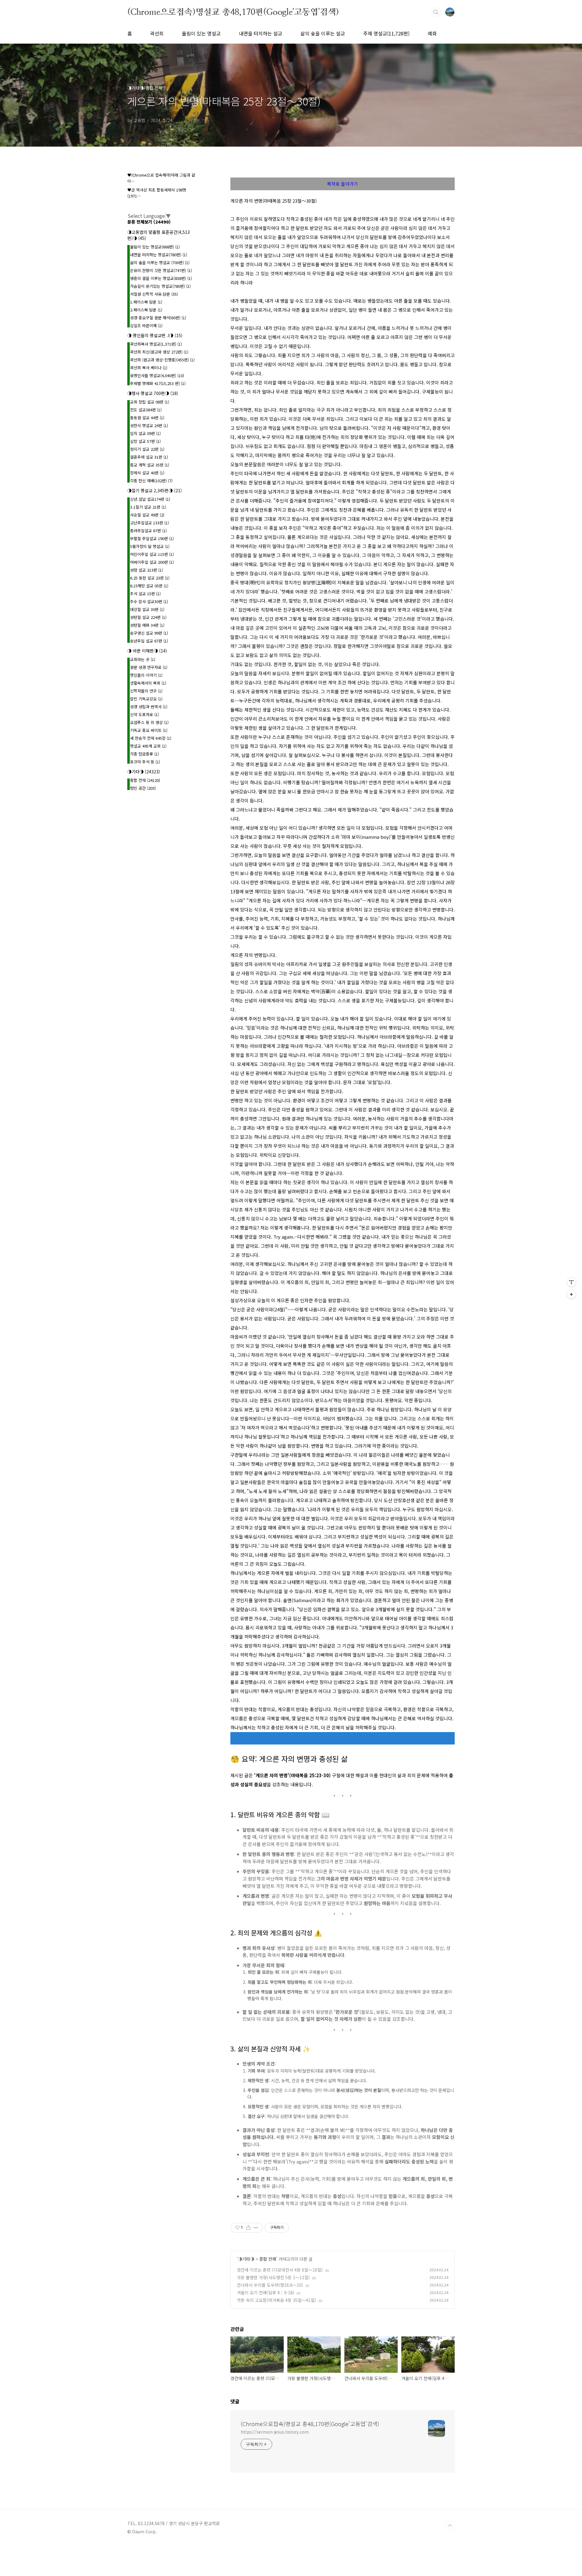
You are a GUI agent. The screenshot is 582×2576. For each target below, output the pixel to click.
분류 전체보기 (149, 222)
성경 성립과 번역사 (149, 707)
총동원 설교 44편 (147, 418)
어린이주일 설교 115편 (152, 554)
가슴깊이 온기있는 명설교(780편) (160, 286)
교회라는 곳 (143, 659)
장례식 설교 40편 (147, 473)
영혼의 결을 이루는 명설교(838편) (161, 278)
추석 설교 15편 (145, 594)
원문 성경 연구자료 (149, 667)
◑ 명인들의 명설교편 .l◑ (155, 335)
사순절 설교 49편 (147, 515)
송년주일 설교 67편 (149, 641)
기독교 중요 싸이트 (149, 730)
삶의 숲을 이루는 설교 (323, 33)
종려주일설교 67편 (148, 531)
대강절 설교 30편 (147, 609)
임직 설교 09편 (145, 433)
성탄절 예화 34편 (147, 625)
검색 (436, 12)
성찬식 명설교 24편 (149, 425)
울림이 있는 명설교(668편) (155, 247)
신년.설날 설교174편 (150, 499)
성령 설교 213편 (146, 570)
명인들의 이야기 (146, 675)
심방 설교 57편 (145, 441)
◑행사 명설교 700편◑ (153, 393)
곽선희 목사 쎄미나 (149, 368)
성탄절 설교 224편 (148, 617)
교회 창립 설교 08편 (150, 402)
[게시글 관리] (256, 2228)
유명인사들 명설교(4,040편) (157, 375)
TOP (450, 2526)
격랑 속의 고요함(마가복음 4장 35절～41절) (276, 2300)
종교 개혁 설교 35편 (150, 465)
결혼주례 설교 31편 (149, 457)
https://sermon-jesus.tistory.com (275, 2432)
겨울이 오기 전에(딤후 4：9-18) (266, 2292)
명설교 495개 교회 (148, 746)
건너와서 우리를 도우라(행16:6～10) (270, 2285)
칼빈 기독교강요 (146, 699)
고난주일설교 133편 (149, 523)
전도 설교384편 (146, 410)
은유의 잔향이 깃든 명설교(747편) (161, 270)
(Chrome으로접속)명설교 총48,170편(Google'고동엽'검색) (233, 12)
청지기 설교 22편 (147, 449)
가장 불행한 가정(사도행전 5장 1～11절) (273, 2277)
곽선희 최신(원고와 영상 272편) (159, 352)
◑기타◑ (246, 2259)
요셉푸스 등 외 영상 (149, 722)
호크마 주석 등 (145, 762)
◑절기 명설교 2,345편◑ (155, 490)
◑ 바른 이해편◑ (147, 651)
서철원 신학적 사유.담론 (154, 294)
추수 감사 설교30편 (149, 601)
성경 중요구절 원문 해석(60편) (158, 318)
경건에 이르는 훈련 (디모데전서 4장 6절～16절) (280, 2270)
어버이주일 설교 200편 (152, 562)
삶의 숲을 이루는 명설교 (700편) (160, 262)
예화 (432, 33)
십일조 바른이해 (146, 325)
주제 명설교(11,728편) (386, 33)
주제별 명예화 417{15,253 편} (158, 383)
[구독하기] (571, 1294)
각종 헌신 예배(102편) (151, 481)
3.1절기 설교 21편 (148, 507)
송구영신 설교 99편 (149, 633)
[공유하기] (248, 2228)
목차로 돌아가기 (343, 184)
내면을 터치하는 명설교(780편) (159, 255)
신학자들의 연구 (146, 691)
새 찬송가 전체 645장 (151, 738)
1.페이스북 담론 (146, 302)
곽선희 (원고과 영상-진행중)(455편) (162, 360)
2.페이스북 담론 (146, 310)
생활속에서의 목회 (148, 683)
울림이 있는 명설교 (201, 33)
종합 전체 (268, 2259)
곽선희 (157, 33)
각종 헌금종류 (144, 754)
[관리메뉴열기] (571, 1282)
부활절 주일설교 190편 (152, 538)
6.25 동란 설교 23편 (150, 578)
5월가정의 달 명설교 (150, 546)
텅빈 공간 (143, 788)
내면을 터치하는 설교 (261, 33)
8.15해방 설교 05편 (149, 586)
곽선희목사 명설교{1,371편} (156, 344)
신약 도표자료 (144, 714)
